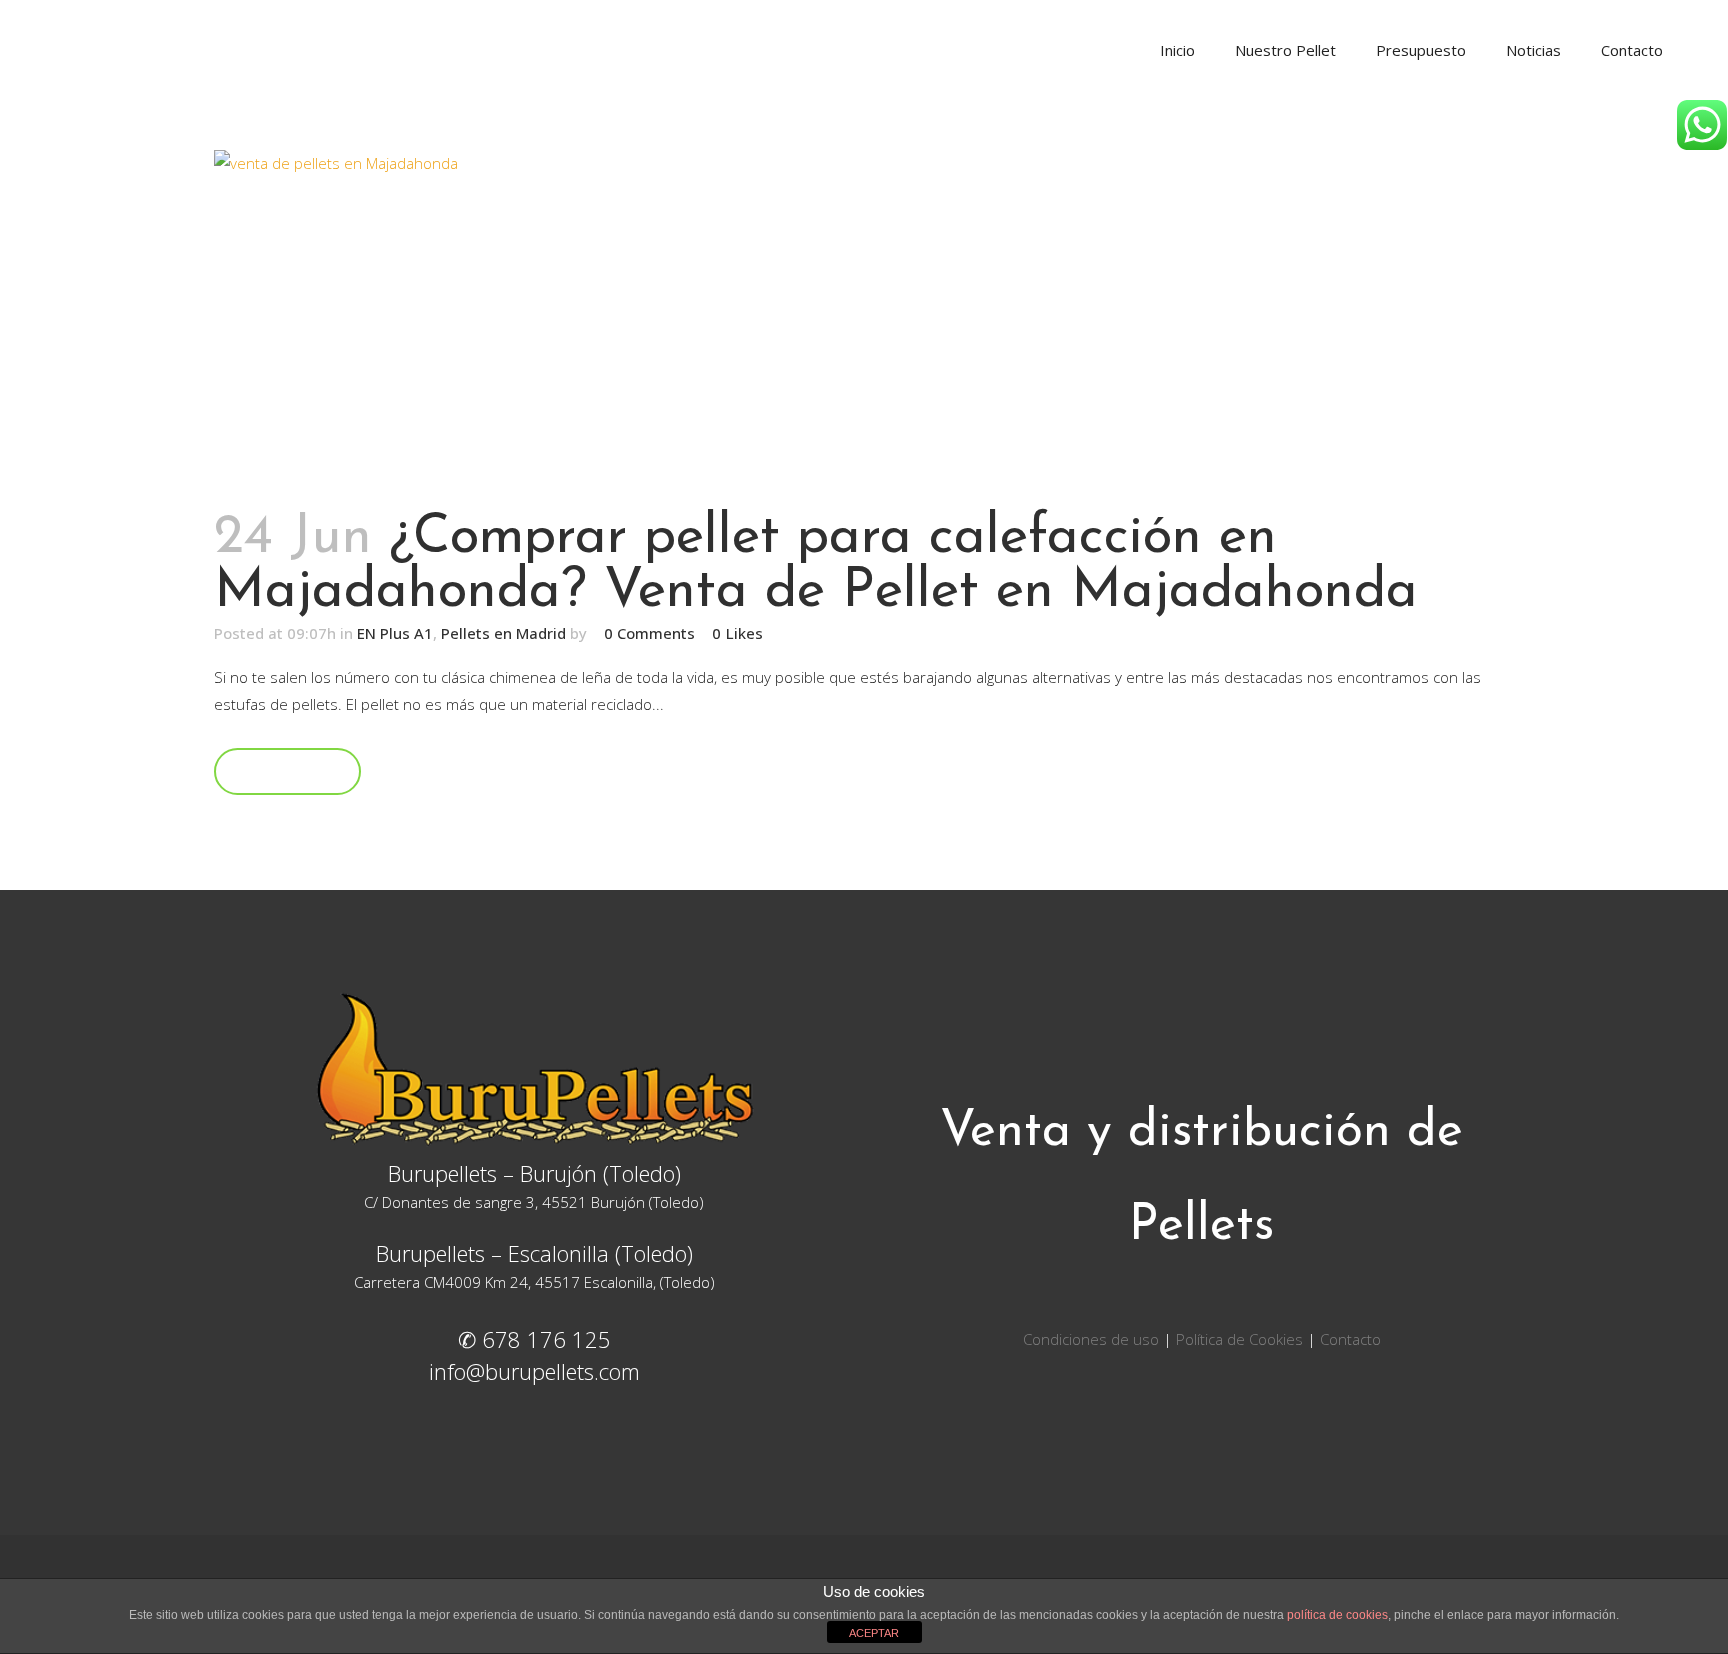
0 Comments (649, 633)
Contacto (1350, 1339)
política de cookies (1337, 1615)
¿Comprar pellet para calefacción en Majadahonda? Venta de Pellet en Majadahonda (816, 565)
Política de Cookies (1239, 1339)
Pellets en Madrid (503, 633)
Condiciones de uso (1093, 1339)
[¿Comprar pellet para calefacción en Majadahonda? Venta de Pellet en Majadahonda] (864, 319)
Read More (287, 771)
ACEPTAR (874, 1633)
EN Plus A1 (395, 633)
